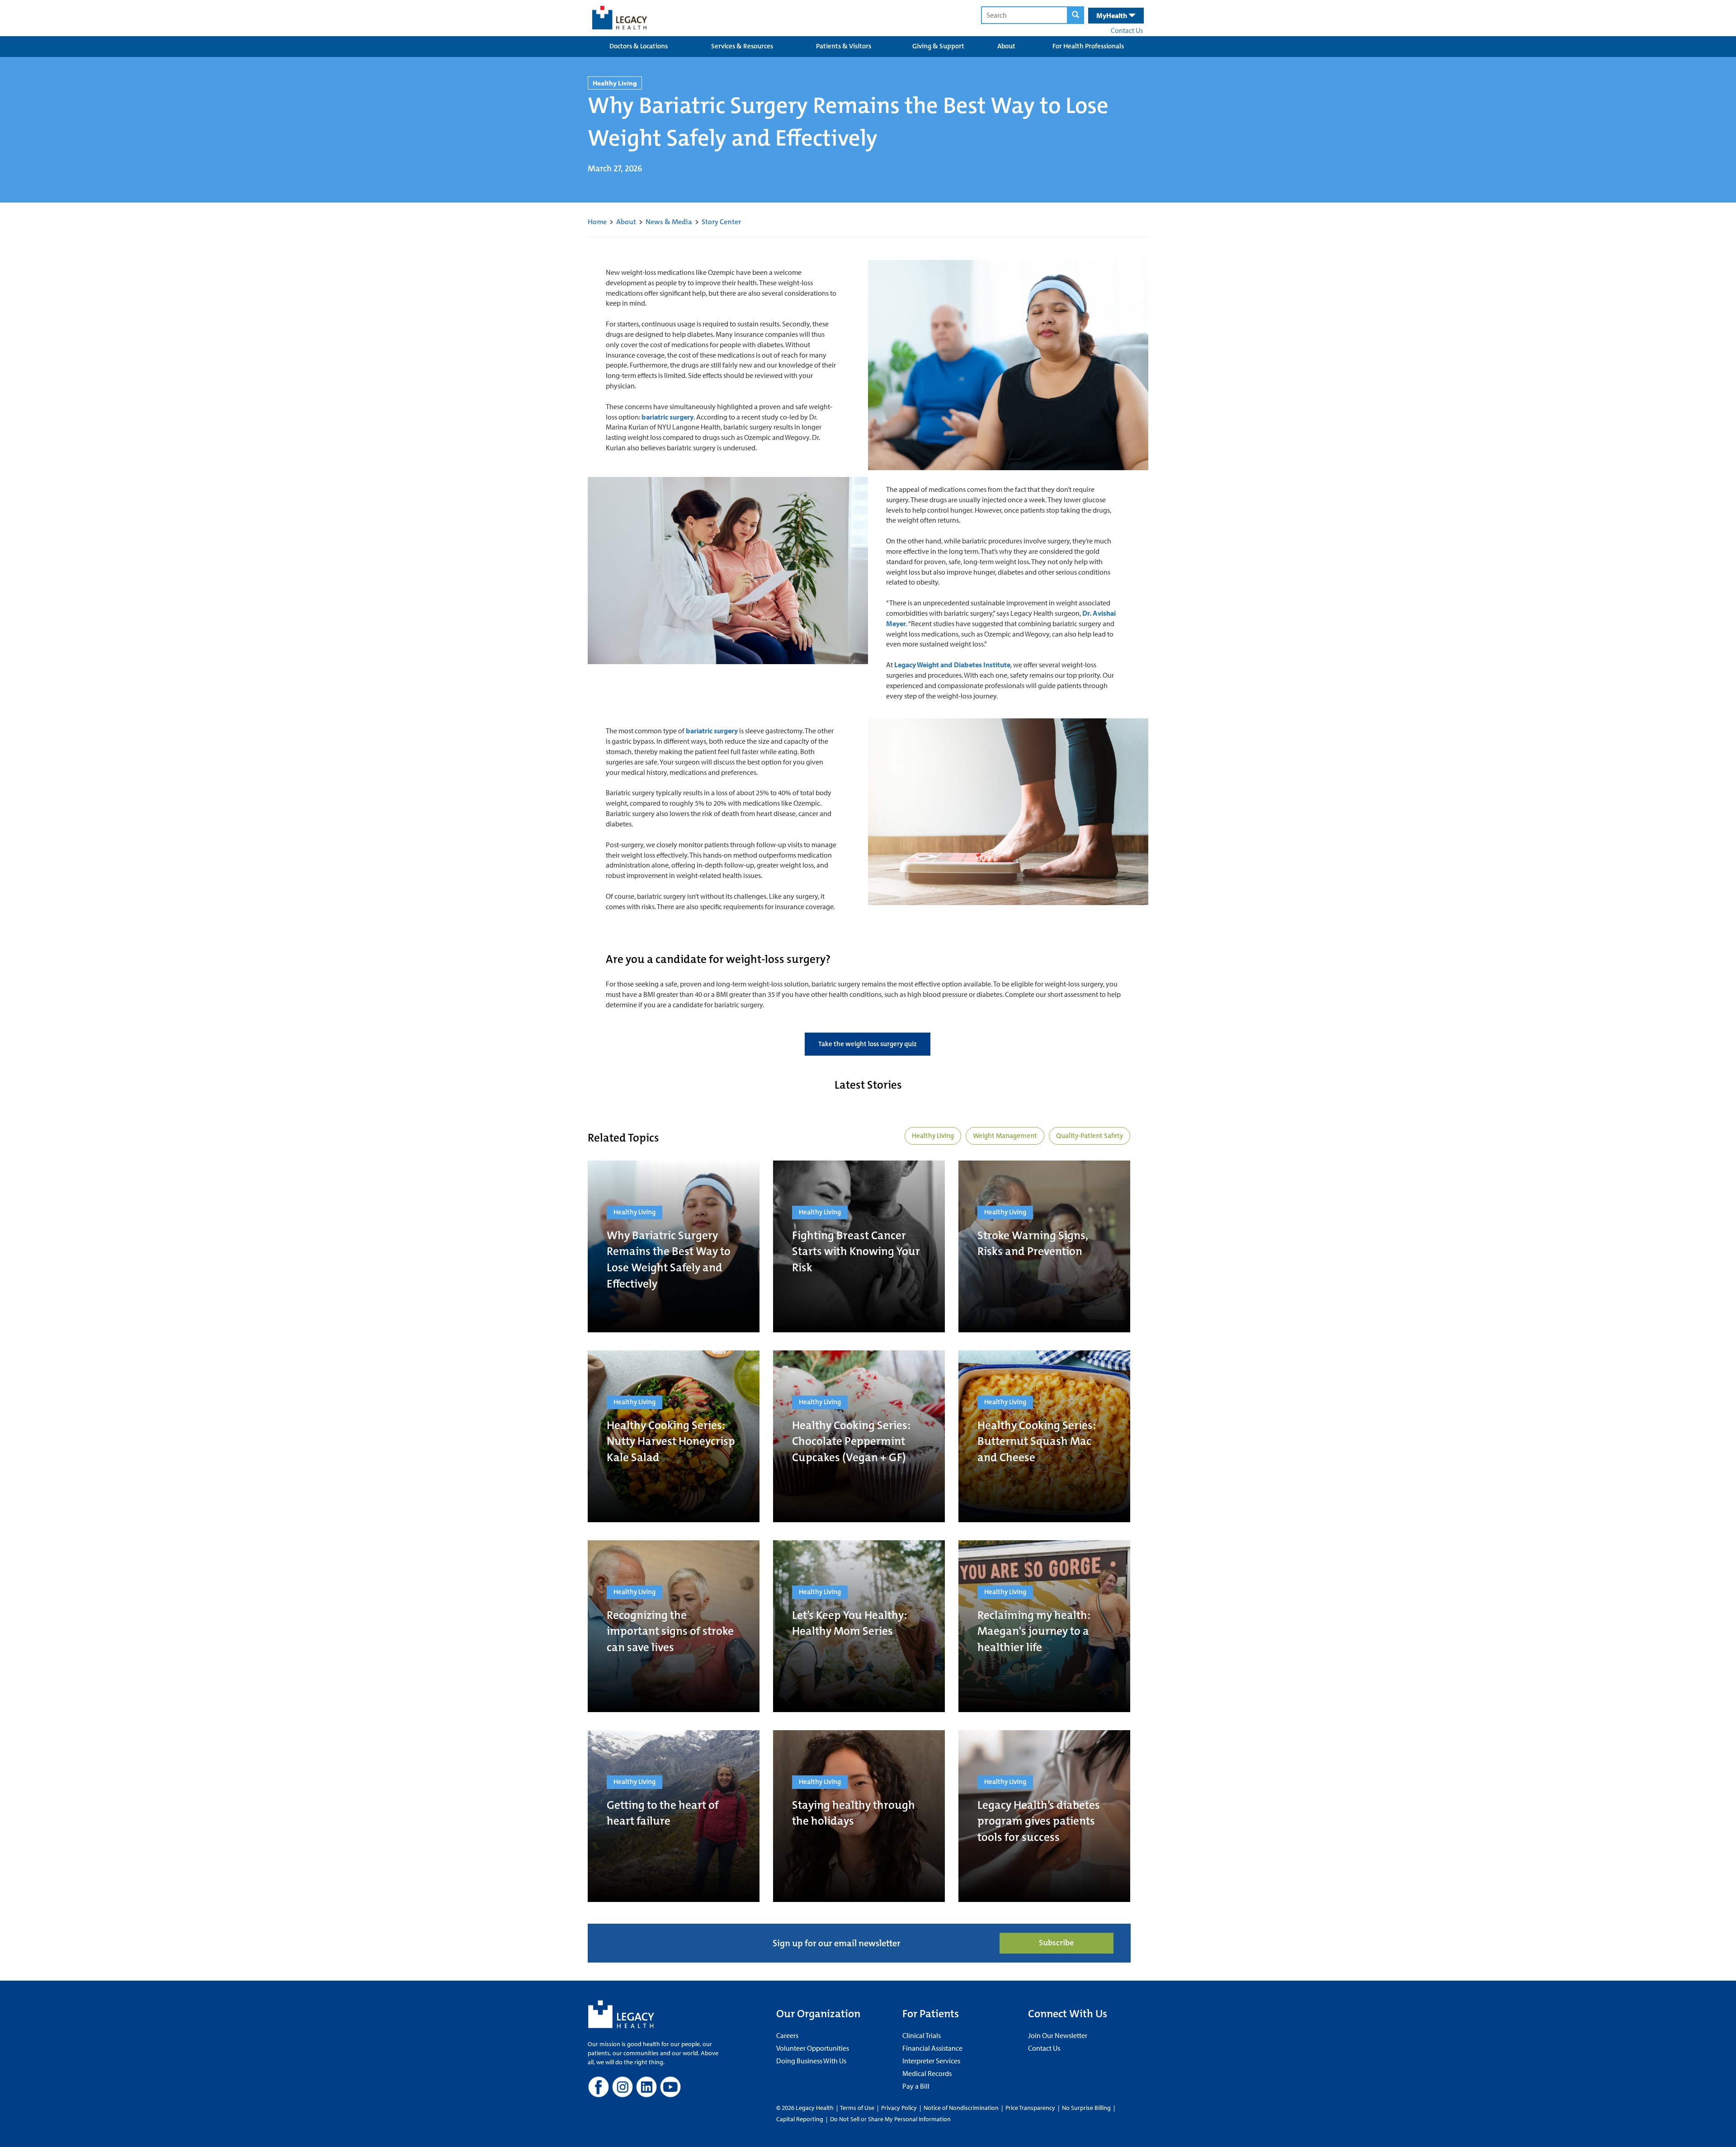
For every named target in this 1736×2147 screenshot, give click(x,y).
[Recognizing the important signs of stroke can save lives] (674, 1626)
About (1006, 46)
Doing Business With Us (811, 2061)
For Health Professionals (1088, 46)
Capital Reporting (800, 2119)
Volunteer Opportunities (813, 2048)
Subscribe (1056, 1943)
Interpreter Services (931, 2061)
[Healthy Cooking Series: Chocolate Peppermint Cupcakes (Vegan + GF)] (859, 1436)
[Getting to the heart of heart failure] (674, 1816)
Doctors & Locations (639, 46)
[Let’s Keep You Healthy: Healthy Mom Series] (859, 1626)
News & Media (669, 222)
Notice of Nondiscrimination (961, 2108)
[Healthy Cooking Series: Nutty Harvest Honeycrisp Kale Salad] (674, 1436)
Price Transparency (1030, 2108)
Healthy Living (933, 1136)
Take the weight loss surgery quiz (868, 1044)
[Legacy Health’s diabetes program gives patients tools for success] (1044, 1816)
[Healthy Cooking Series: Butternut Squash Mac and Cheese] (1044, 1436)
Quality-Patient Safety (1090, 1136)
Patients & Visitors (844, 46)
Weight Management (1005, 1136)
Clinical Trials (922, 2035)
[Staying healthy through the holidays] (859, 1816)
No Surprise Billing (1086, 2108)
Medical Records (927, 2073)
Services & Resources (742, 46)
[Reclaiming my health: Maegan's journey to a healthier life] (1044, 1626)
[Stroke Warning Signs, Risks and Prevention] (1044, 1246)
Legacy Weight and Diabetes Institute (952, 665)
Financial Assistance (932, 2048)
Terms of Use (858, 2108)
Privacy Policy (899, 2108)
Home (597, 222)
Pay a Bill (916, 2086)
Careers (787, 2035)
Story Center (721, 222)
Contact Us (1127, 30)
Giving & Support (938, 46)
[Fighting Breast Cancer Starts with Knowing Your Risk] (859, 1246)
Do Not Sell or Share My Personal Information (890, 2119)
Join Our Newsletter (1058, 2035)
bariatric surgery (668, 417)
